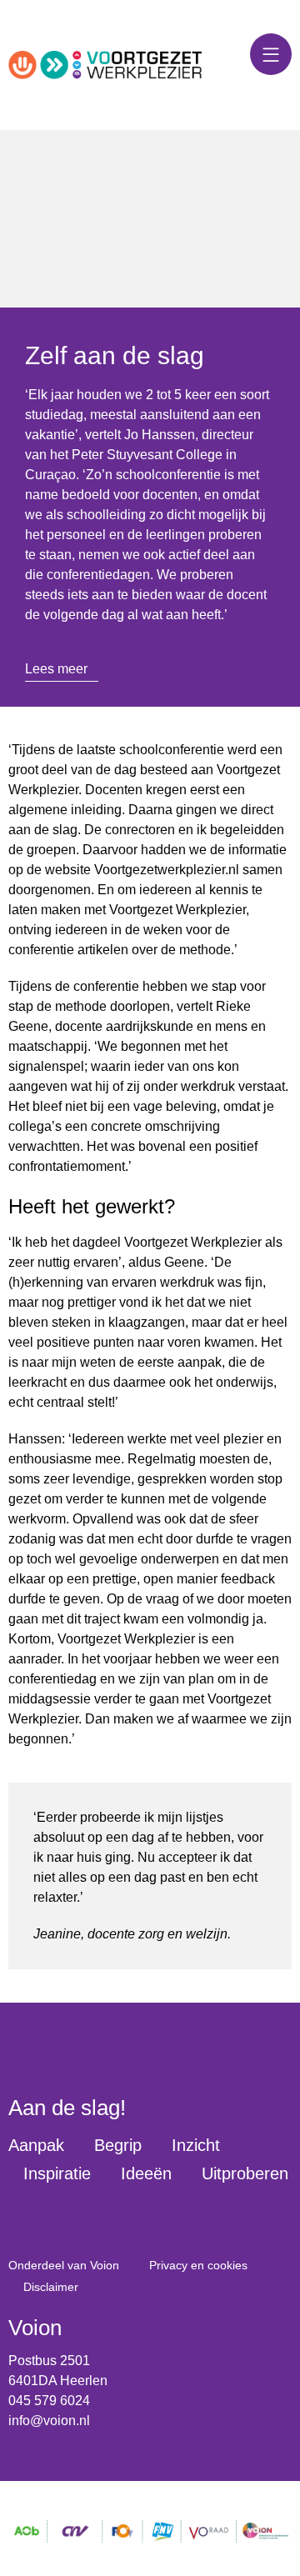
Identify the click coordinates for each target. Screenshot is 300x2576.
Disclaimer (51, 2287)
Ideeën (146, 2173)
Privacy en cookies (198, 2265)
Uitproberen (245, 2173)
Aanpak (36, 2145)
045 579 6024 (49, 2401)
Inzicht (196, 2145)
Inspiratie (57, 2173)
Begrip (118, 2145)
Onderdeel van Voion (64, 2265)
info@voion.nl (49, 2421)
